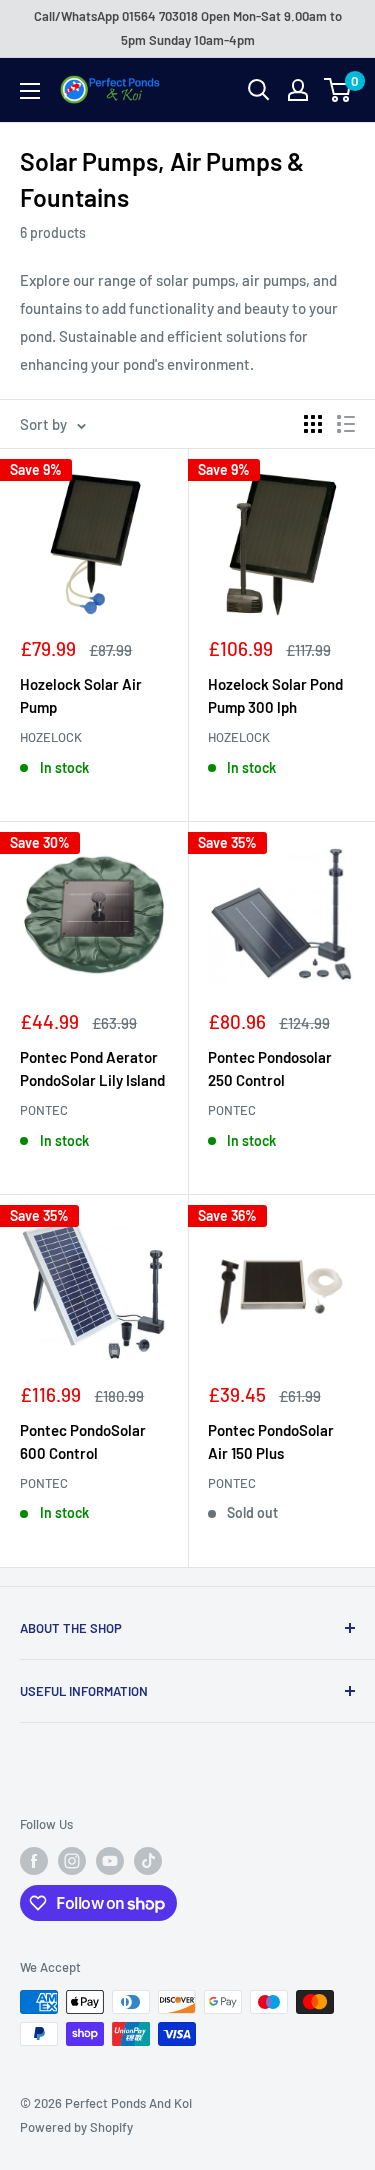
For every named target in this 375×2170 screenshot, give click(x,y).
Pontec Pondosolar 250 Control (270, 1068)
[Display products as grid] (313, 424)
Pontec (44, 1110)
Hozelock (51, 737)
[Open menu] (30, 91)
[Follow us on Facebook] (34, 1861)
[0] (338, 90)
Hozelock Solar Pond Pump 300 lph (275, 695)
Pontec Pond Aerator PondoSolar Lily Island (92, 1068)
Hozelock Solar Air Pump (81, 695)
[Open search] (259, 90)
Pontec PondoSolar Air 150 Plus (271, 1441)
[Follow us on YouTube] (110, 1861)
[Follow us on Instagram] (72, 1861)
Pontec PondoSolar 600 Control (83, 1441)
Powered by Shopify (76, 2127)
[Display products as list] (346, 424)
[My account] (298, 90)
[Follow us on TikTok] (148, 1861)
